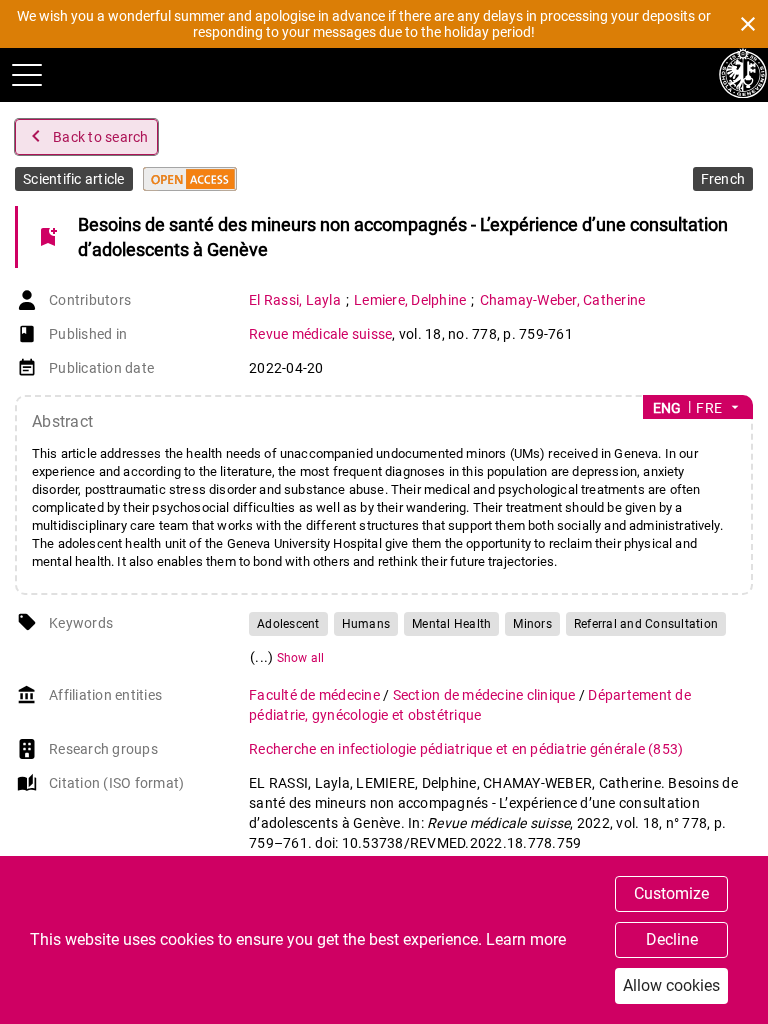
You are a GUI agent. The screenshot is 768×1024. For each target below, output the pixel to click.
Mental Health (451, 624)
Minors (532, 624)
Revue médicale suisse (320, 334)
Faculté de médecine (316, 695)
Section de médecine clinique (486, 695)
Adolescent (288, 624)
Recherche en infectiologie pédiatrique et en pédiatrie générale (466, 749)
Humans (366, 624)
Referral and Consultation (646, 624)
